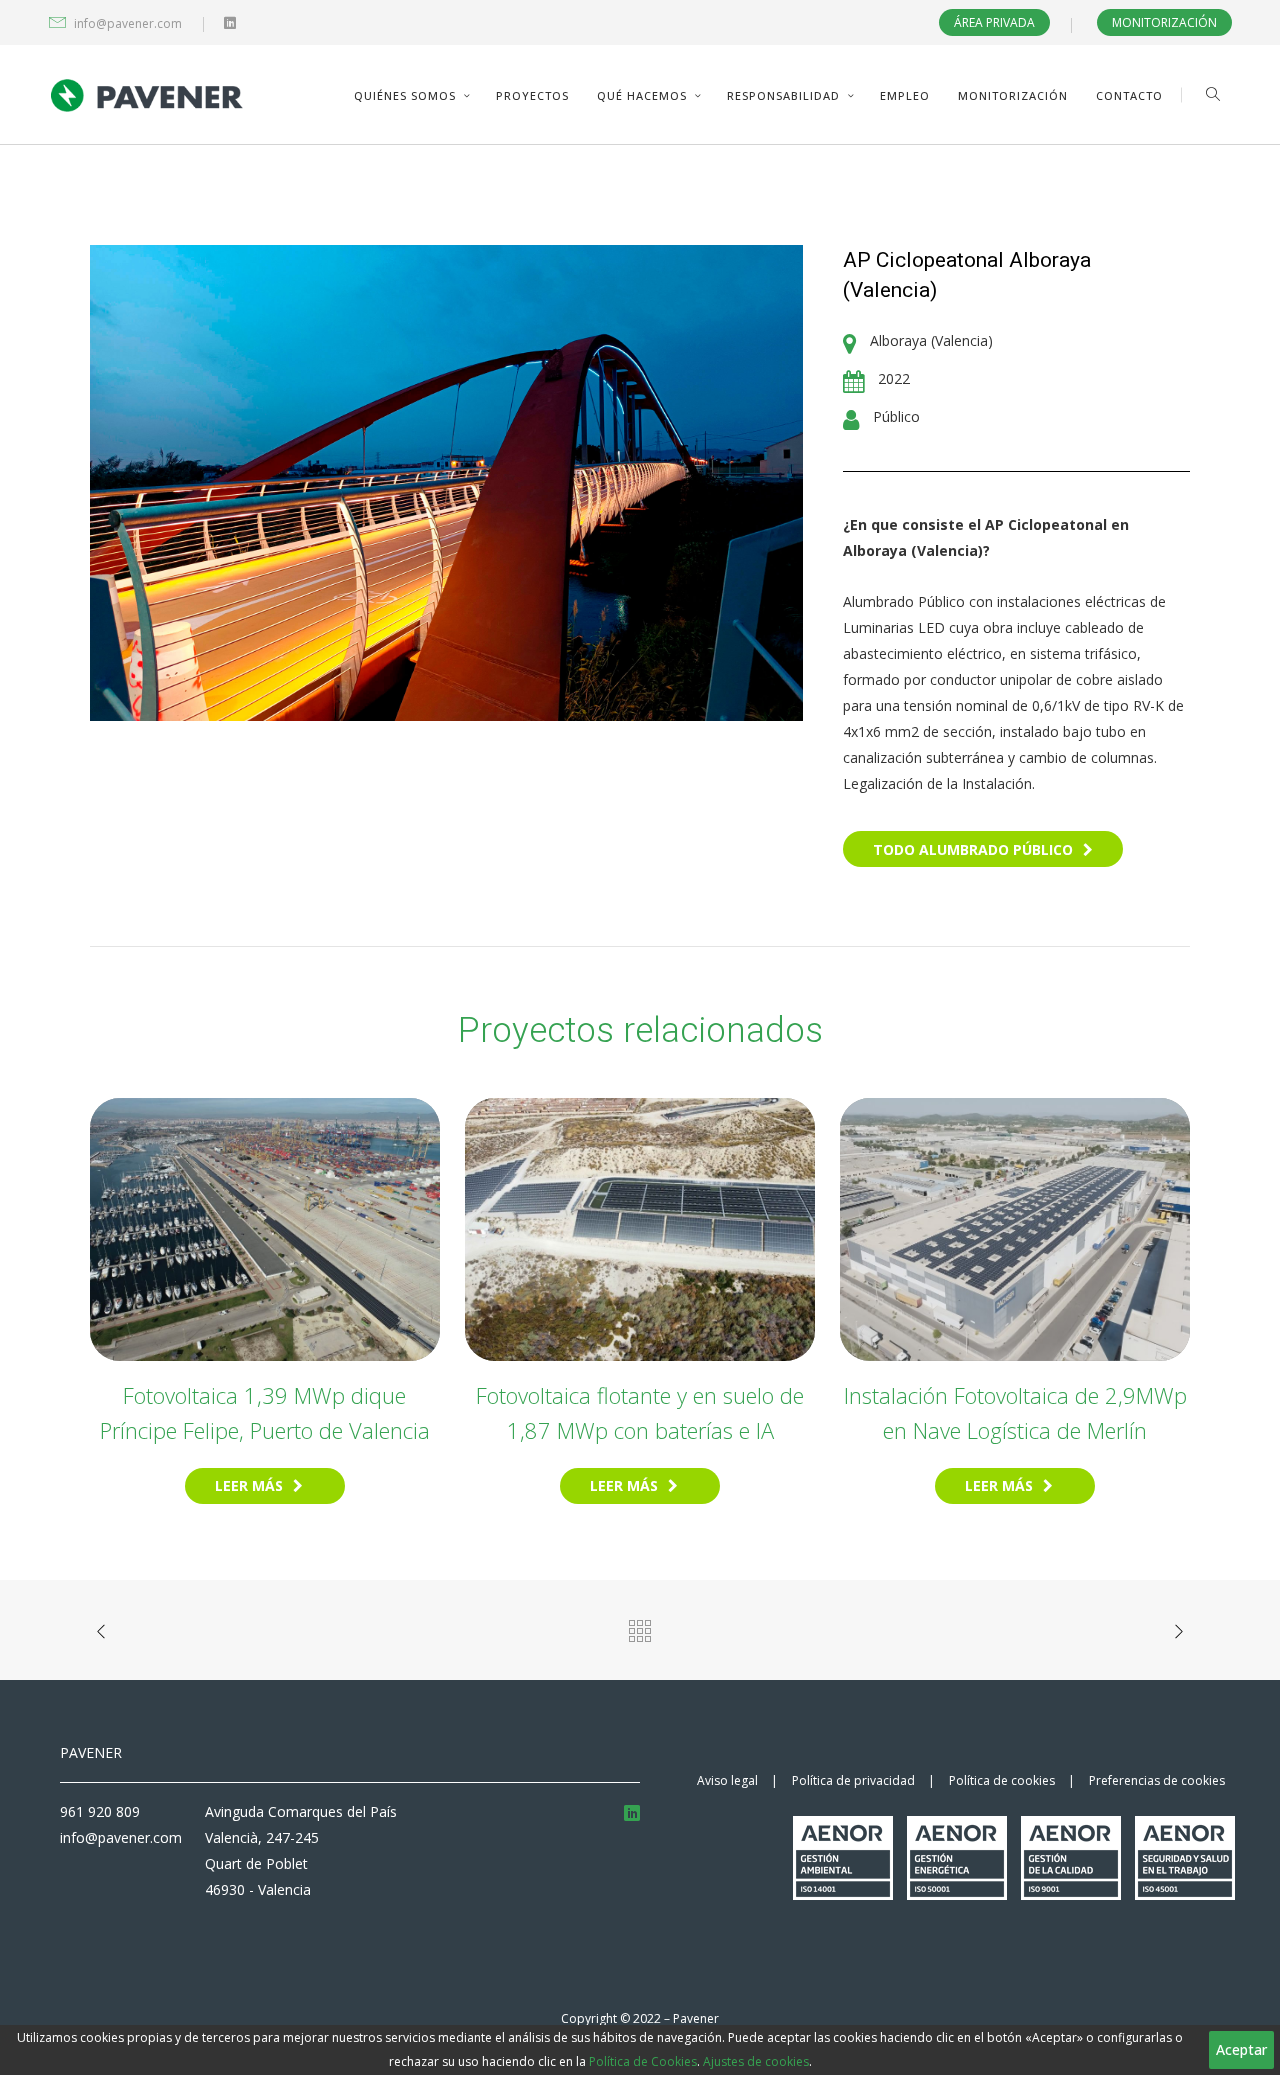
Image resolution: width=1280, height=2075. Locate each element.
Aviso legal (727, 1780)
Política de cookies (1002, 1780)
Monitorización (1164, 22)
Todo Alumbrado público (973, 849)
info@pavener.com (128, 23)
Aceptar (1241, 2049)
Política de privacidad (853, 1780)
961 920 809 (100, 1811)
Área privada (994, 22)
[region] (640, 2050)
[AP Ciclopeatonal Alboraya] (446, 481)
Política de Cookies (643, 2061)
